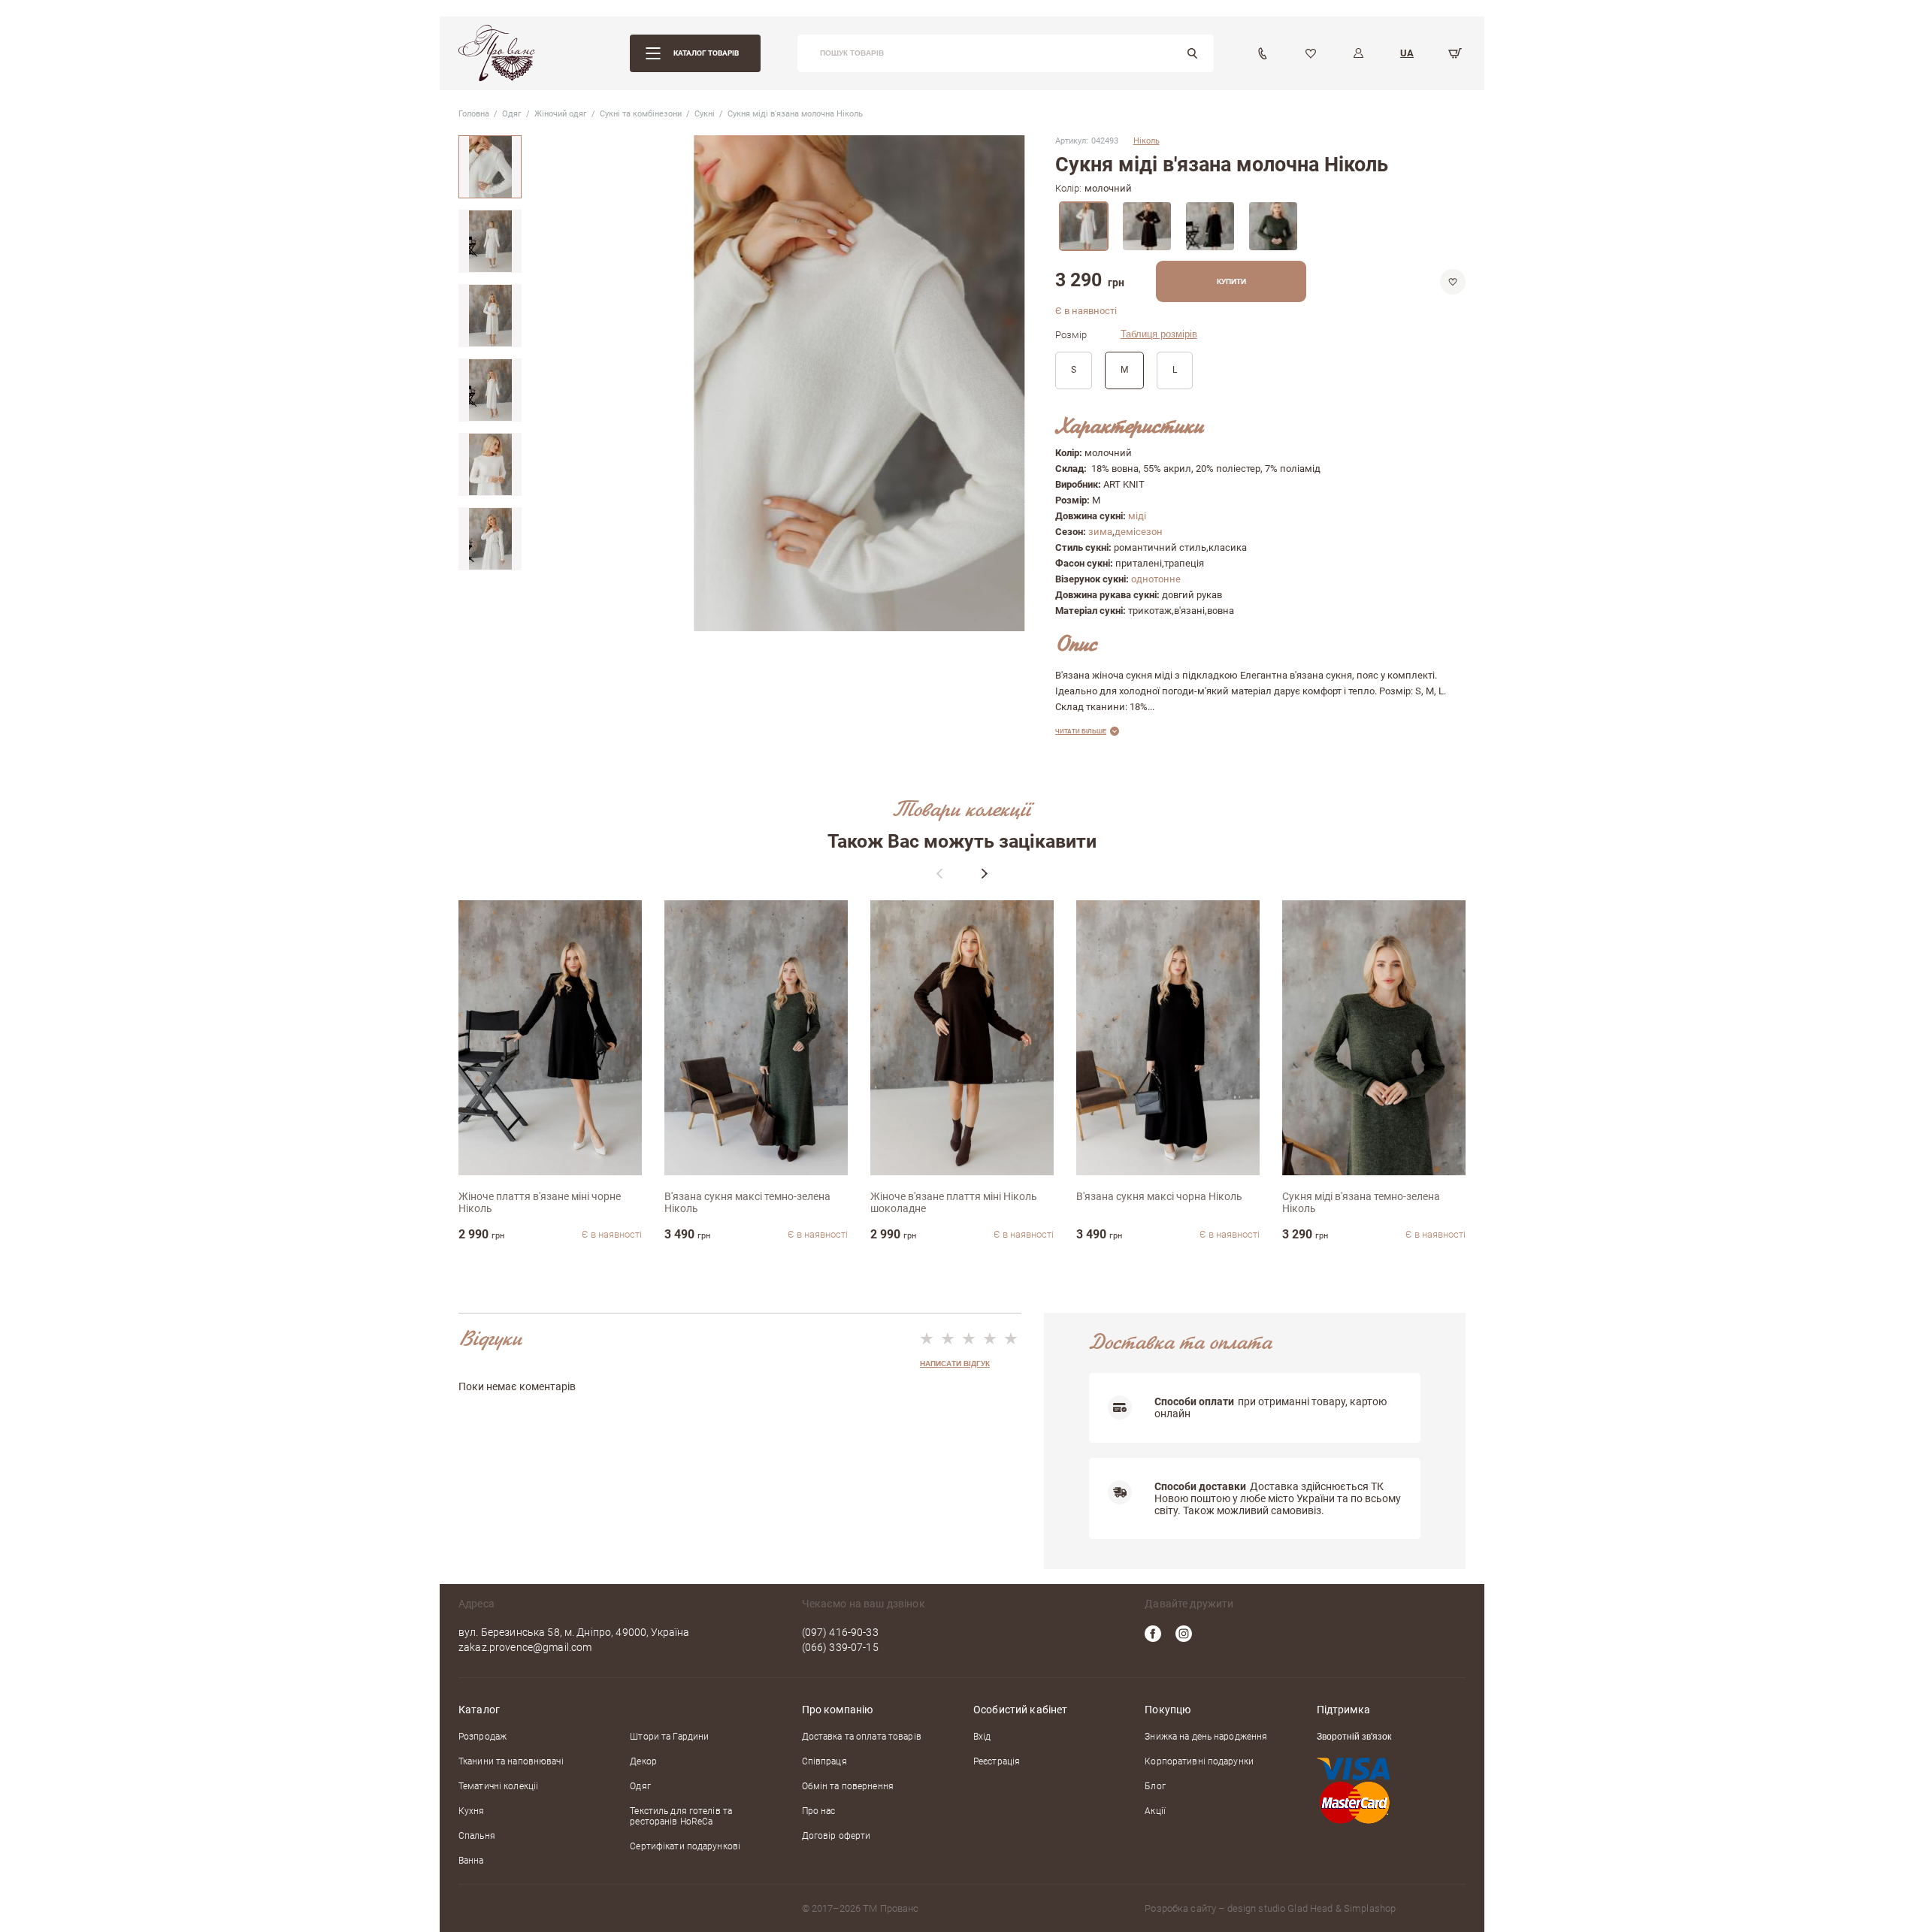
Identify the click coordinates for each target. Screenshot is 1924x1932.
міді (1137, 516)
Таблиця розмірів (1159, 334)
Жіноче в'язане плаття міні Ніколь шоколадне (954, 1202)
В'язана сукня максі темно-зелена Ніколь (747, 1202)
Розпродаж (483, 1737)
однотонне (1156, 579)
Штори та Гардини (669, 1737)
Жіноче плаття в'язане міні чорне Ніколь (540, 1202)
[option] (490, 167)
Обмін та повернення (848, 1786)
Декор (643, 1761)
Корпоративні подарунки (1199, 1761)
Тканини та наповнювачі (511, 1761)
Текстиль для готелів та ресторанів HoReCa (681, 1816)
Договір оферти (836, 1836)
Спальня (477, 1836)
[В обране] (1453, 282)
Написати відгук (955, 1364)
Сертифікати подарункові (685, 1846)
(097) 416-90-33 (840, 1632)
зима (1100, 532)
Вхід (982, 1737)
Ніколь (1147, 141)
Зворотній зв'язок (1354, 1737)
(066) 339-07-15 (840, 1647)
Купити (1231, 281)
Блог (1155, 1786)
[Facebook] (1153, 1634)
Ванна (471, 1861)
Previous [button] (939, 873)
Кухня (472, 1811)
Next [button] (985, 873)
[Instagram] (1184, 1634)
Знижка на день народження (1206, 1737)
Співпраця (824, 1761)
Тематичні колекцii (498, 1786)
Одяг (640, 1786)
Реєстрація (997, 1761)
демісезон (1139, 532)
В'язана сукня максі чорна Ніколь (1159, 1196)
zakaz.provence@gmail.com (525, 1647)
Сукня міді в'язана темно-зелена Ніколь (1361, 1202)
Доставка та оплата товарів (862, 1737)
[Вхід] (1359, 53)
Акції (1155, 1811)
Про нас (819, 1811)
